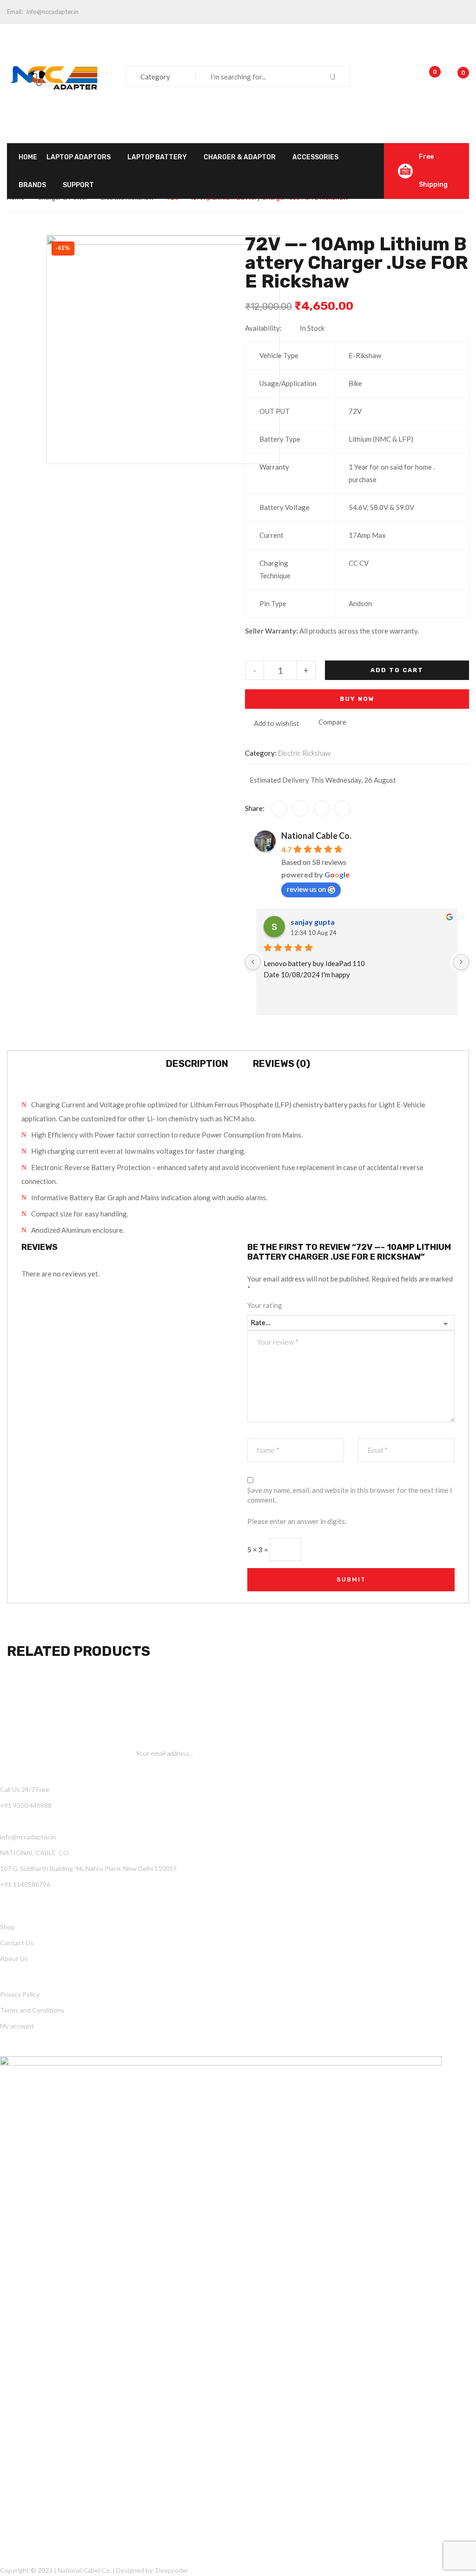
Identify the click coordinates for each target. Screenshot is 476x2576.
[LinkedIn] (342, 808)
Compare (332, 722)
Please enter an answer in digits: (297, 1521)
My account (17, 2026)
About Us (14, 1958)
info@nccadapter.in (53, 12)
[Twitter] (301, 808)
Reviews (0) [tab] (281, 1064)
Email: (15, 12)
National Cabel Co (84, 2570)
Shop (7, 1927)
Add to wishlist (277, 723)
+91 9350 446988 (26, 1805)
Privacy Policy (20, 1994)
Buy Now (357, 699)
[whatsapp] (321, 808)
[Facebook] (280, 808)
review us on (306, 889)
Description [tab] (197, 1064)
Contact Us (17, 1943)
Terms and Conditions (32, 2010)
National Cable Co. (316, 836)
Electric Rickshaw (304, 753)
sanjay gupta (313, 922)
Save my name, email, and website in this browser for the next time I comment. (350, 1495)
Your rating (265, 1305)
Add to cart (397, 670)
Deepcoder (172, 2570)
